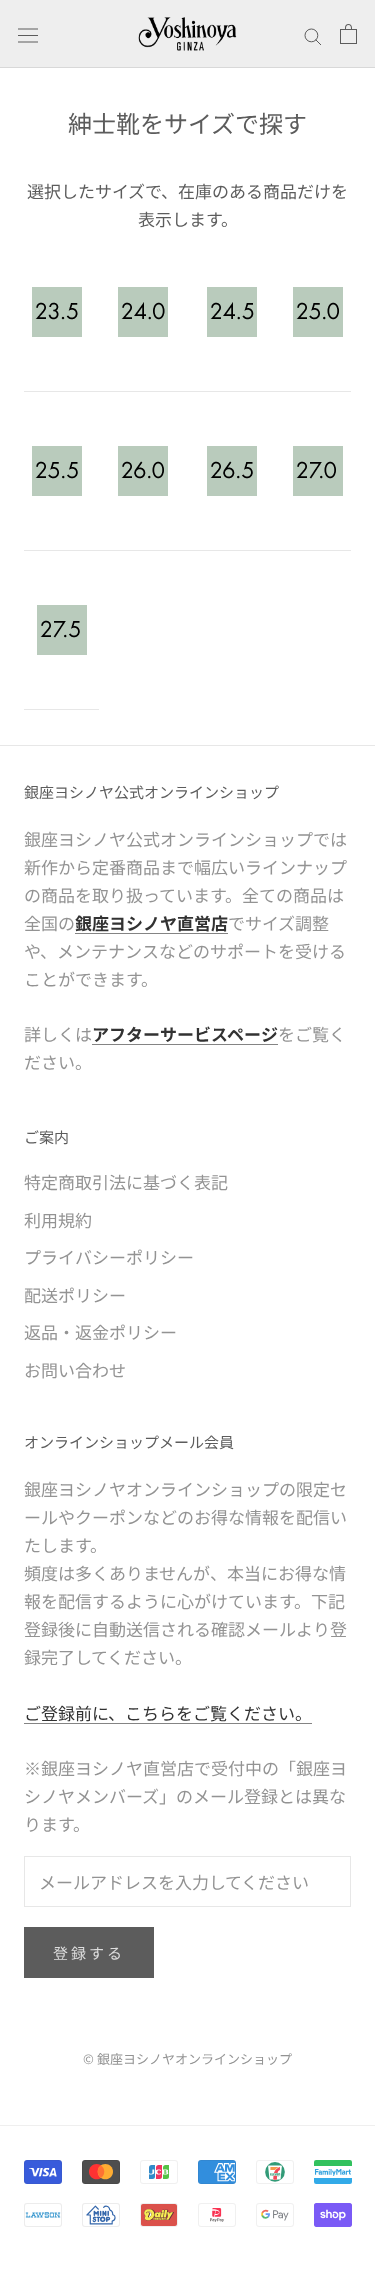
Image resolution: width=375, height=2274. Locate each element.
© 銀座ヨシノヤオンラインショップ (187, 2058)
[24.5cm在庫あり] (231, 312)
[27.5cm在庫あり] (61, 630)
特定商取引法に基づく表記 (126, 1181)
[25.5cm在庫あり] (56, 471)
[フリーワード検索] (313, 34)
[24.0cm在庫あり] (143, 312)
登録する (89, 1952)
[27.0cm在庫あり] (318, 471)
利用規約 (58, 1219)
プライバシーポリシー (109, 1256)
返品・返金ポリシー (100, 1331)
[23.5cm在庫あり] (56, 312)
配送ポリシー (75, 1294)
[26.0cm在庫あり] (143, 471)
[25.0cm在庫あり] (318, 312)
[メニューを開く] (28, 33)
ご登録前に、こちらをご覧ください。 (168, 1712)
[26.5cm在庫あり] (231, 471)
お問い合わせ (75, 1369)
